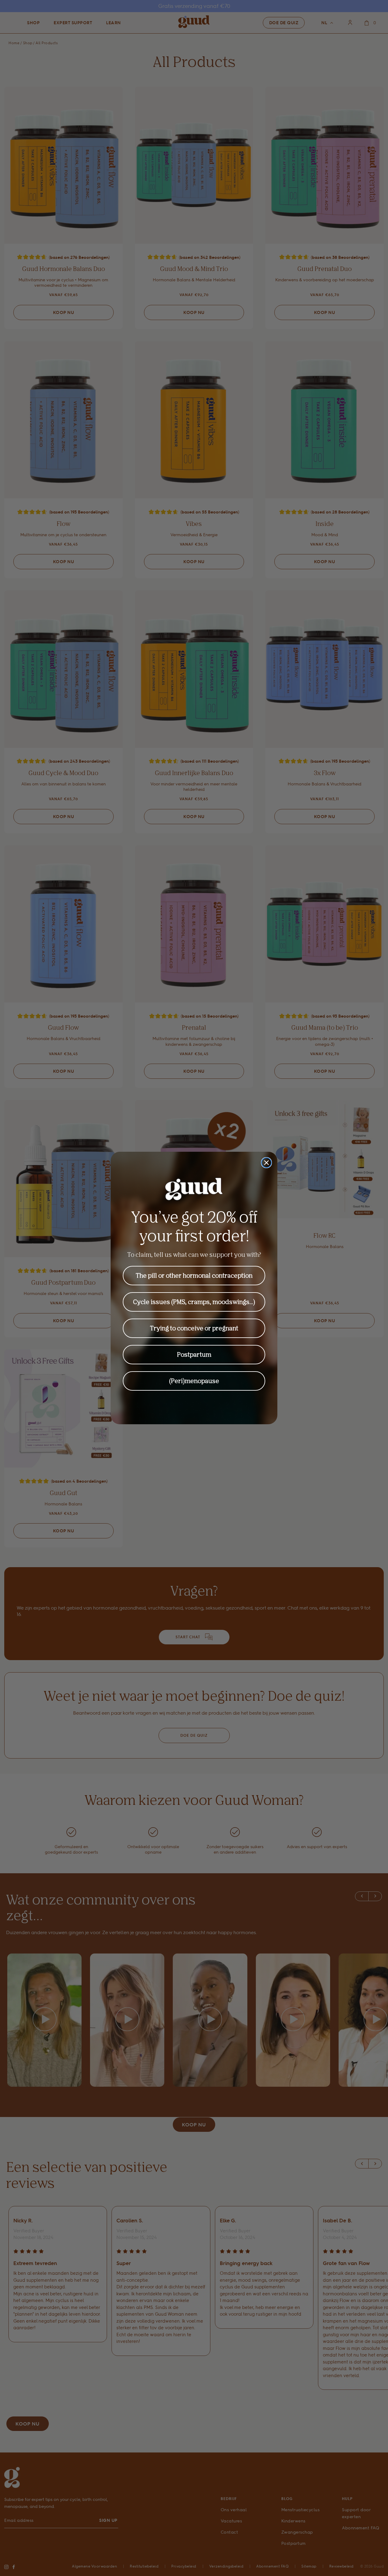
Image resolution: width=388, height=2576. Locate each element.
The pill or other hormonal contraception (194, 1275)
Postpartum (194, 1354)
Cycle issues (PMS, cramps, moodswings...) (194, 1302)
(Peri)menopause (194, 1381)
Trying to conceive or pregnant (194, 1328)
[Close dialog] (266, 1163)
